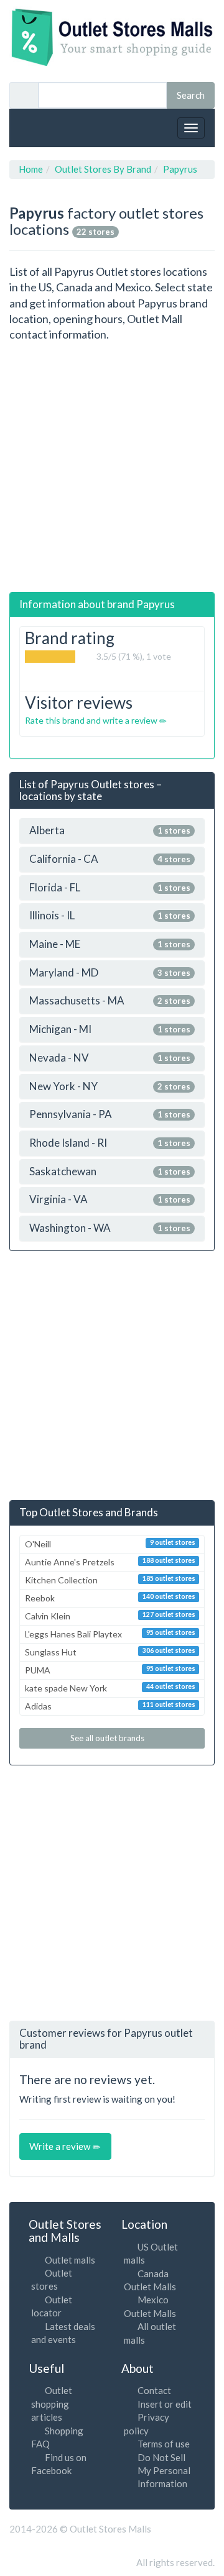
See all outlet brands (108, 1738)
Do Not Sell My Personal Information (164, 2471)
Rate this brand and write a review (92, 720)
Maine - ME (110, 944)
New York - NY (110, 1087)
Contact (154, 2390)
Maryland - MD (110, 973)
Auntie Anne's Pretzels (110, 1562)
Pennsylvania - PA (110, 1115)
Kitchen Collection (110, 1580)
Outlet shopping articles (52, 2404)
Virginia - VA (110, 1200)
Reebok (110, 1598)
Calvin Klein (110, 1616)
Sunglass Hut (110, 1652)
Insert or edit (165, 2404)
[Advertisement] (112, 467)
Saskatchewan (110, 1172)
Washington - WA (110, 1228)
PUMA (110, 1670)
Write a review (61, 2146)
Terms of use (164, 2444)
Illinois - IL (110, 916)
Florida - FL (110, 888)
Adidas (110, 1706)
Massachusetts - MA (110, 1001)
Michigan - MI (110, 1030)
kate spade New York (110, 1688)
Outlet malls (70, 2260)
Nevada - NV (110, 1058)
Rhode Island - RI (110, 1143)
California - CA (110, 859)
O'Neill (110, 1544)
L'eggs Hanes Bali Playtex (110, 1634)
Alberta (110, 831)
